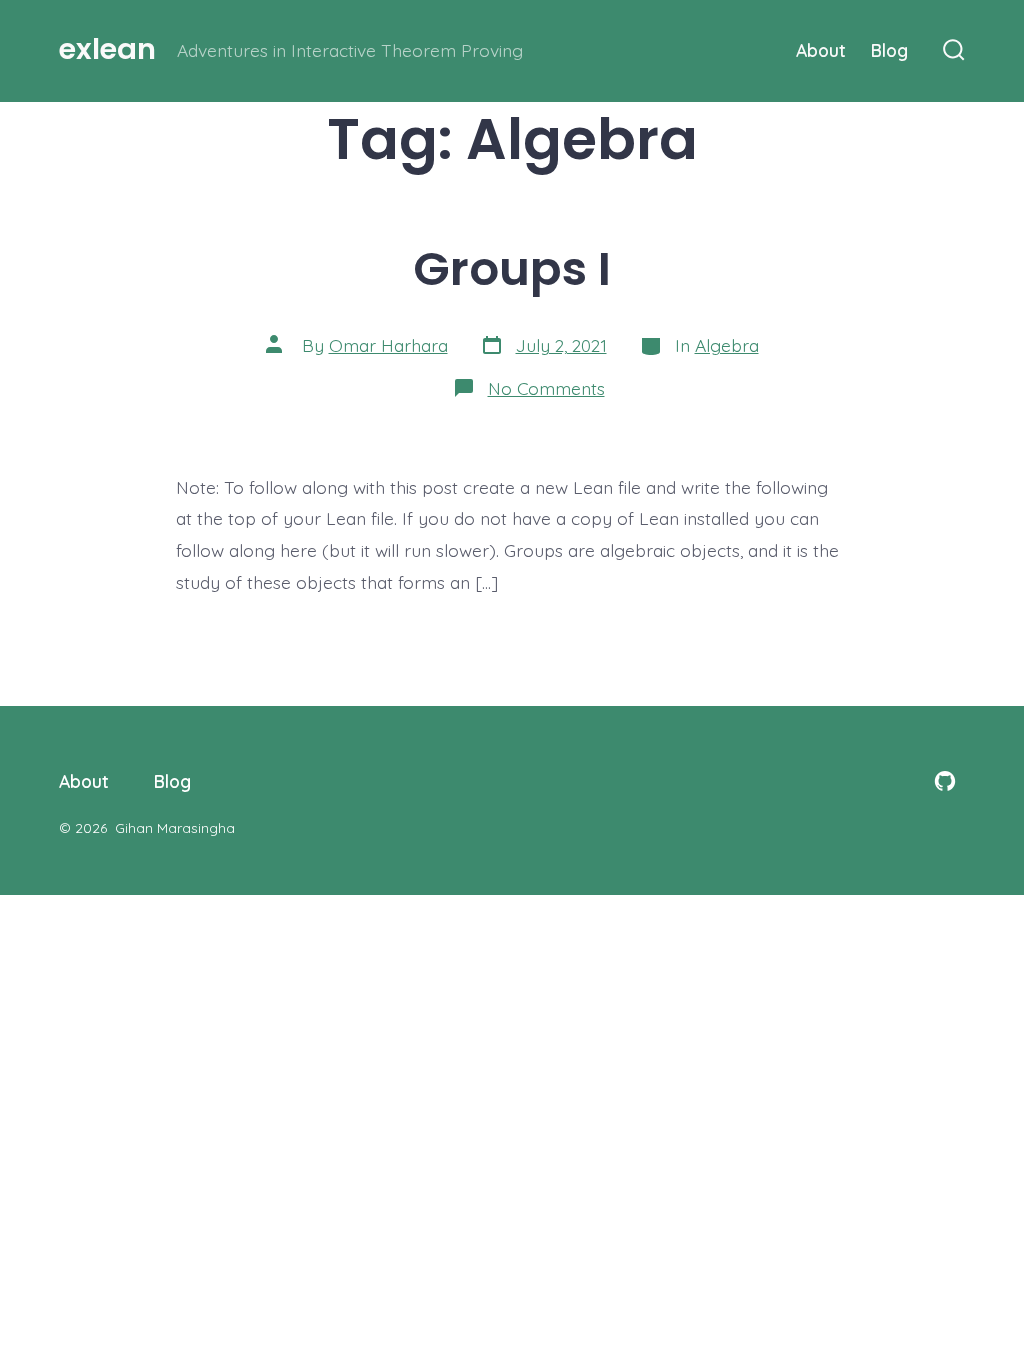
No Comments (546, 388)
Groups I (512, 268)
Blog (889, 50)
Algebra (727, 345)
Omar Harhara (388, 345)
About (821, 50)
